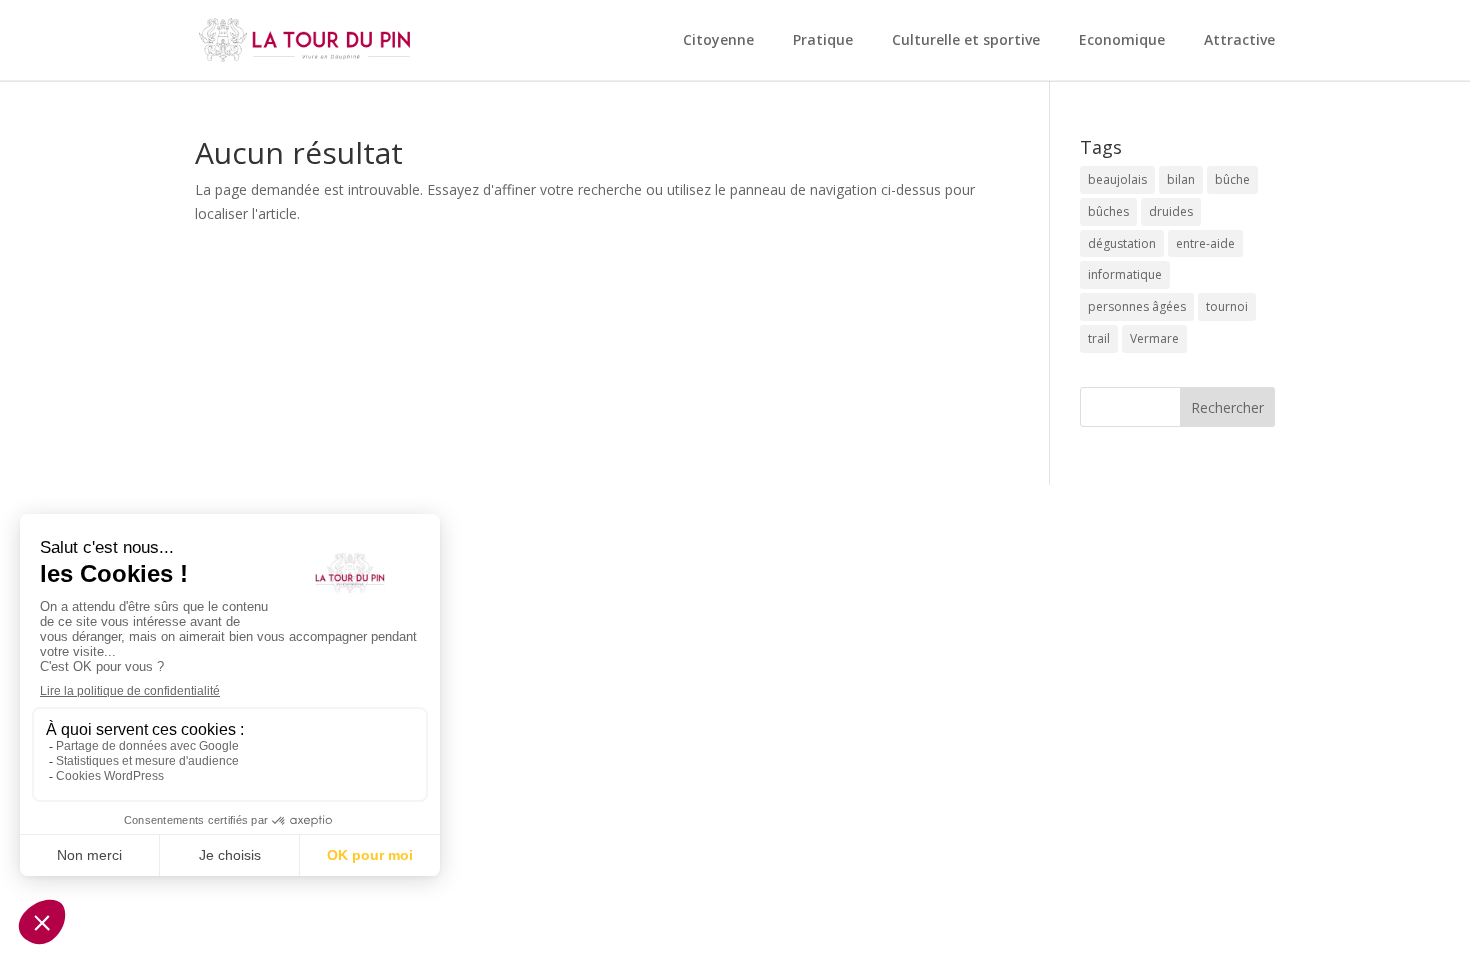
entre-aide (1205, 243)
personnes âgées (1137, 306)
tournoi (1227, 306)
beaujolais (1117, 179)
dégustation (1122, 243)
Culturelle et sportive (966, 41)
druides (1171, 211)
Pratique (823, 41)
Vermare (1154, 338)
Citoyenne (718, 41)
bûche (1232, 179)
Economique (1122, 41)
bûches (1108, 211)
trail (1099, 338)
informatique (1125, 274)
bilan (1181, 179)
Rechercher (1227, 407)
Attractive (1239, 41)
